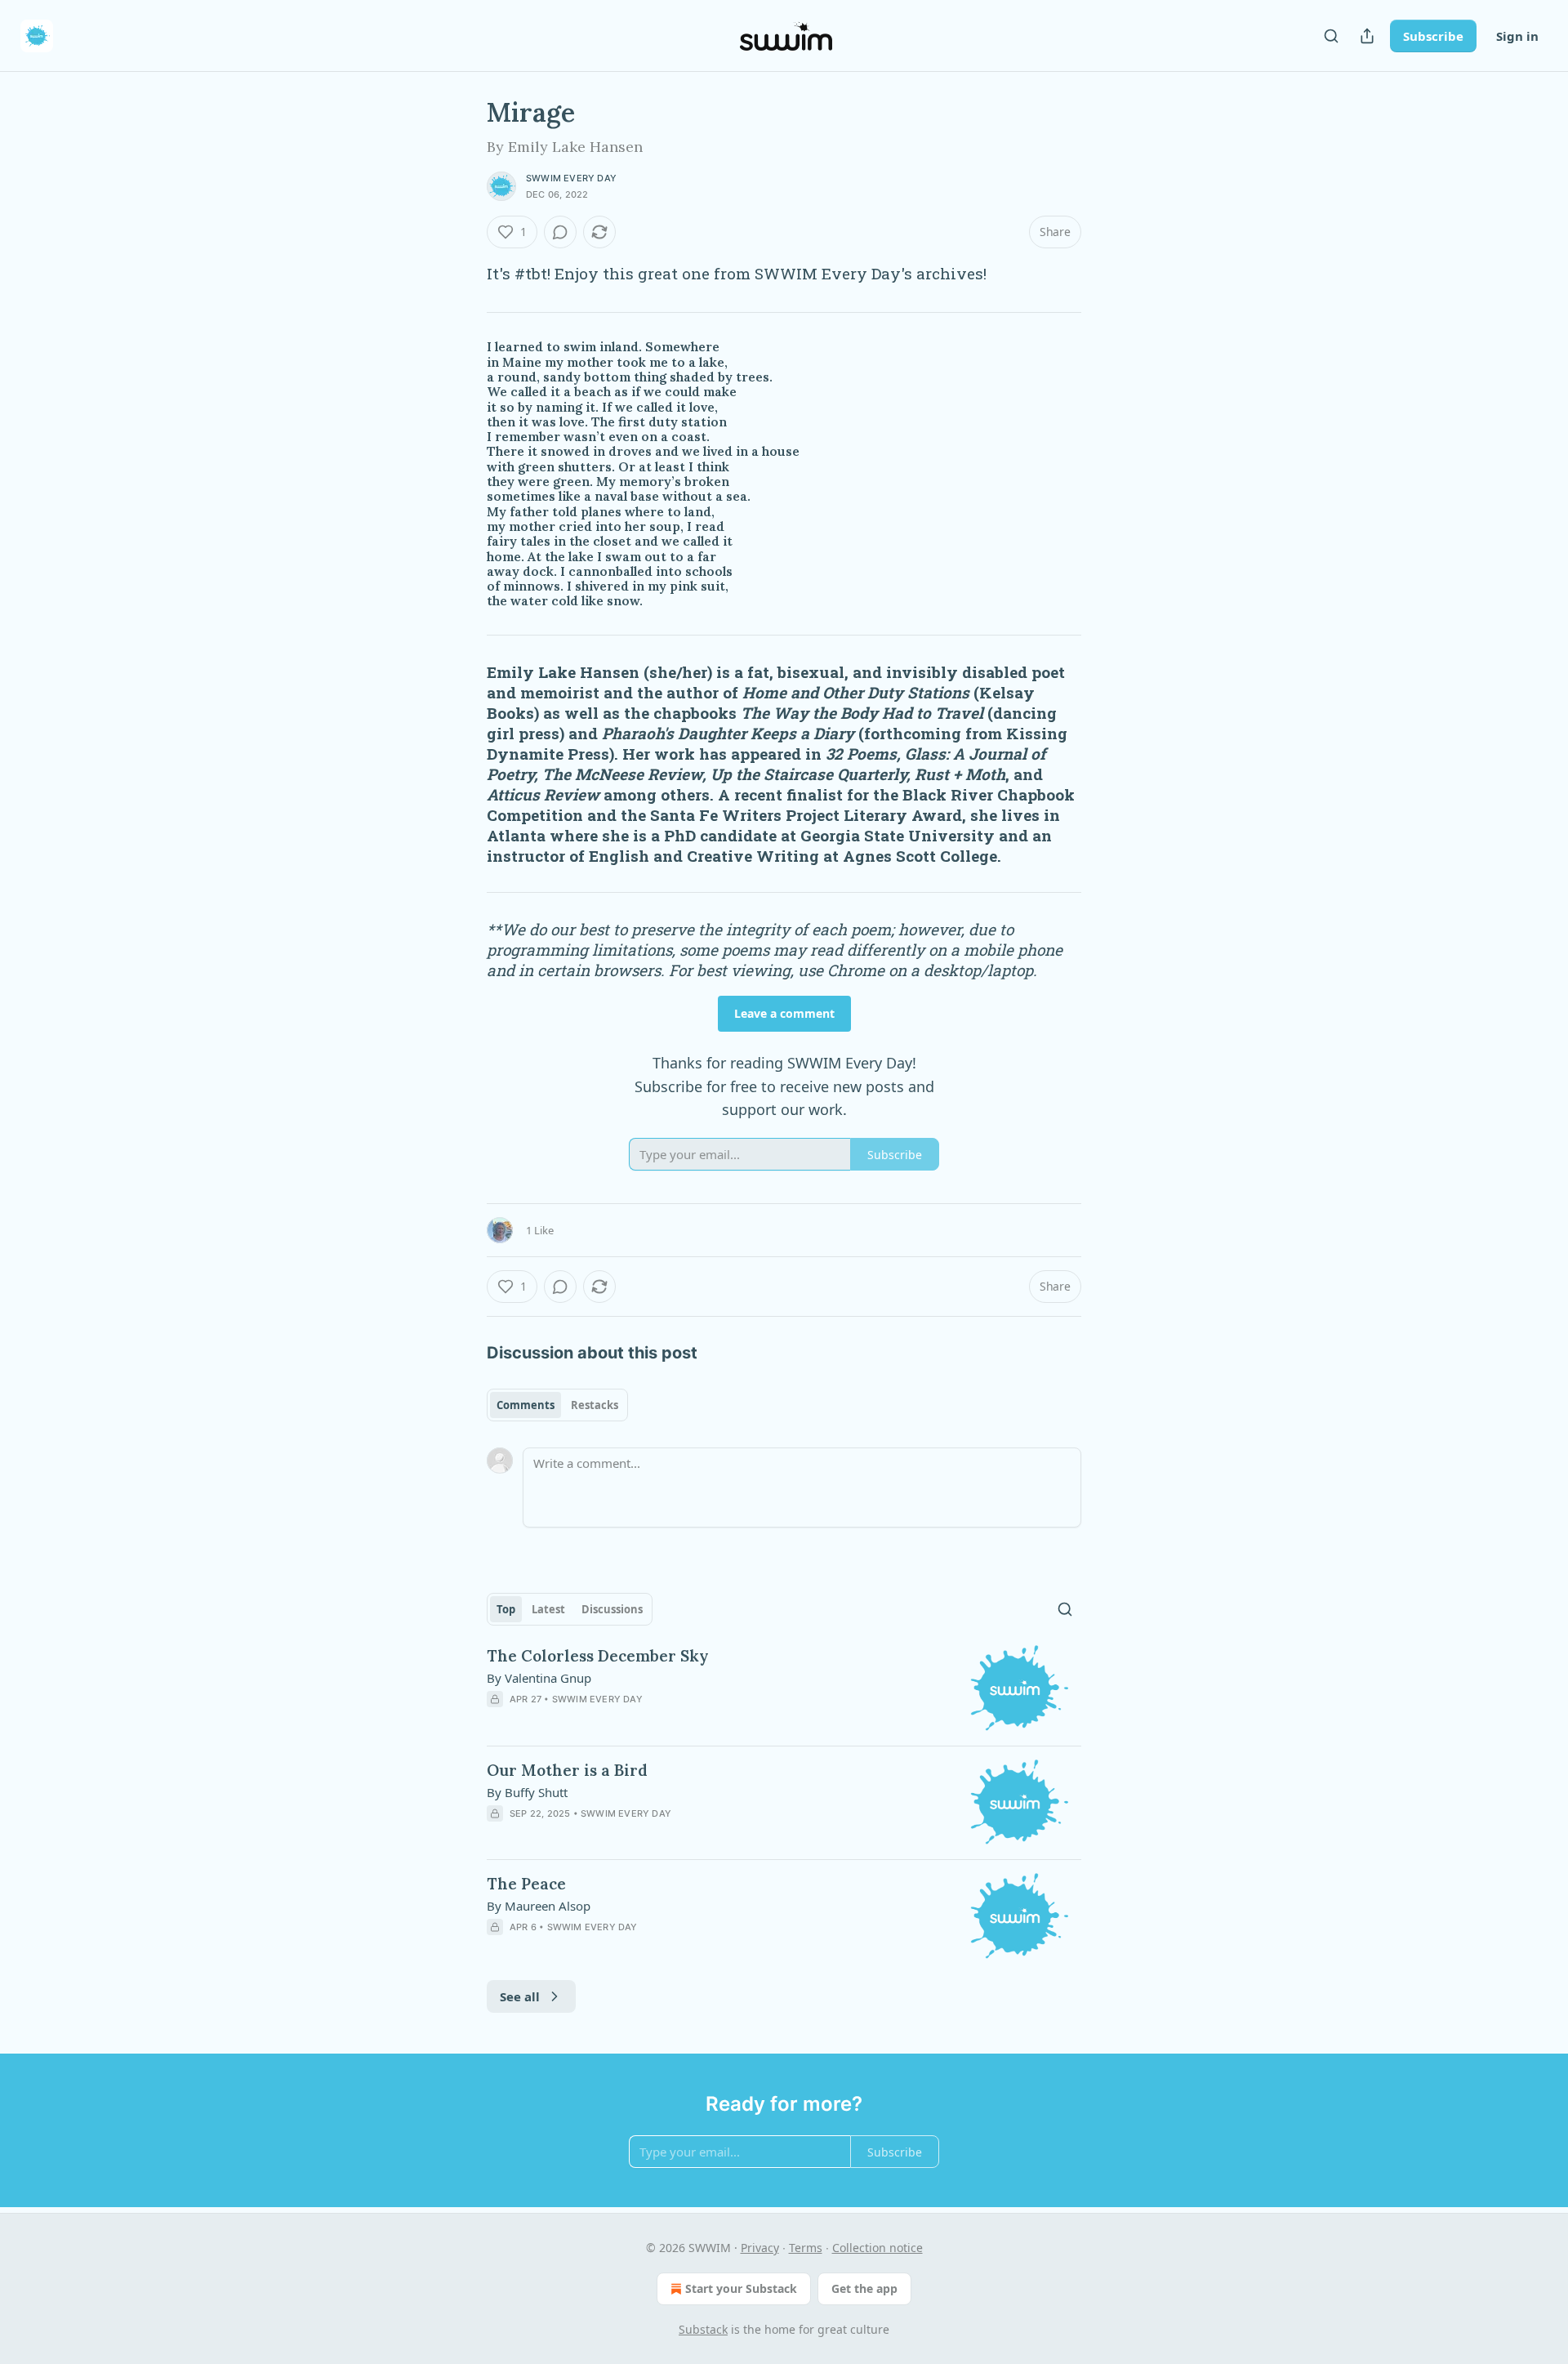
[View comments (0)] (560, 232)
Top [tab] (506, 1609)
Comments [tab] (526, 1405)
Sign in (1517, 36)
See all (520, 1996)
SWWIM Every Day (571, 178)
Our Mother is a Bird (567, 1770)
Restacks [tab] (595, 1405)
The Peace (526, 1884)
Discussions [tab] (612, 1609)
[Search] (1331, 36)
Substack (703, 2329)
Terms (806, 2248)
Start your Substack (741, 2288)
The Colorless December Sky (598, 1656)
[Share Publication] (1367, 36)
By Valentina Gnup (539, 1678)
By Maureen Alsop (539, 1906)
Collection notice (878, 2248)
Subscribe (1433, 36)
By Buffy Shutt (527, 1792)
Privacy (760, 2248)
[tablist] (557, 1405)
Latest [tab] (548, 1609)
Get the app (864, 2288)
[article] (784, 1689)
